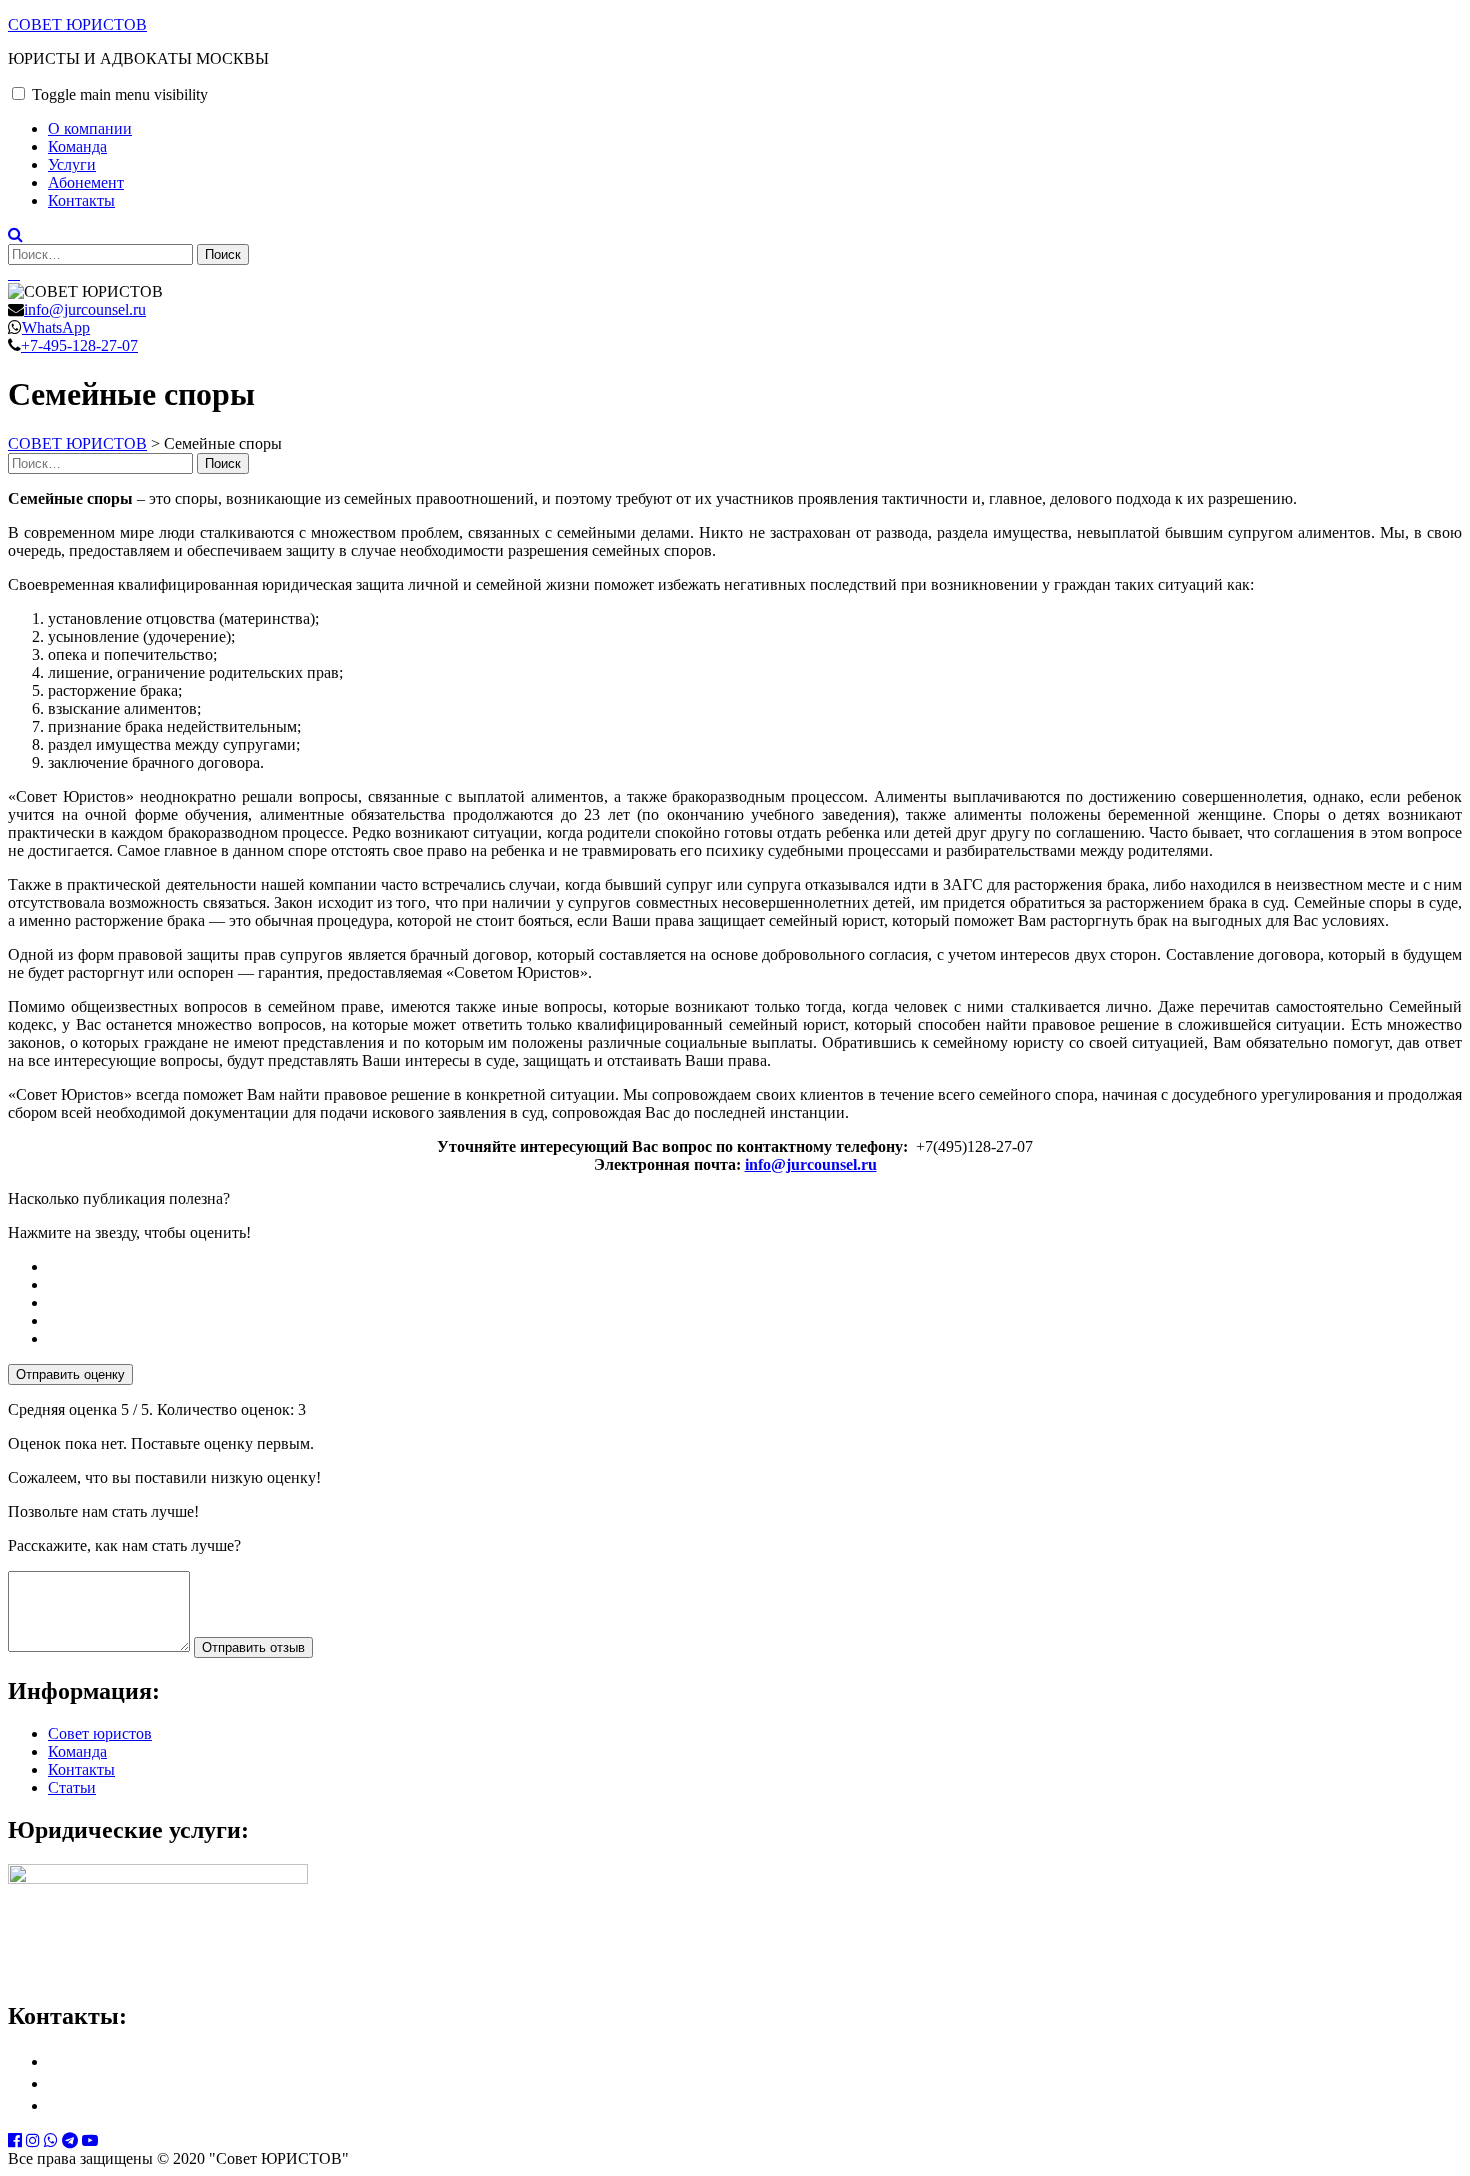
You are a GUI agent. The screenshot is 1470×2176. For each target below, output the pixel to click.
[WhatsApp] (51, 2140)
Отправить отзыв (253, 1647)
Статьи (72, 1787)
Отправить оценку (70, 1374)
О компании (90, 128)
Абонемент (86, 182)
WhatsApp (56, 327)
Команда (77, 146)
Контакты (81, 200)
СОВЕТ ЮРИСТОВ (77, 24)
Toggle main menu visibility (120, 94)
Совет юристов (100, 1733)
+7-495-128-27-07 (79, 345)
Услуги (72, 164)
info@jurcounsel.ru (85, 309)
